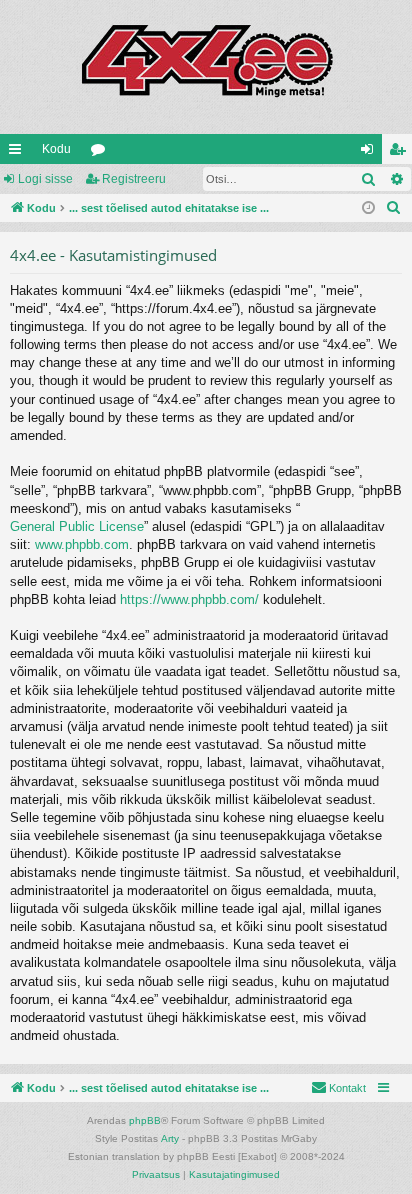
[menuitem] (394, 208)
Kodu (56, 149)
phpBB (145, 1120)
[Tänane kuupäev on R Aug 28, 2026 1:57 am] (368, 208)
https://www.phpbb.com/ (189, 599)
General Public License (77, 526)
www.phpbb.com (82, 544)
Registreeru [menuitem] (401, 153)
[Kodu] (206, 67)
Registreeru (134, 179)
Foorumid (102, 153)
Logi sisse (45, 179)
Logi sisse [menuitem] (371, 153)
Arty (170, 1138)
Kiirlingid (19, 153)
